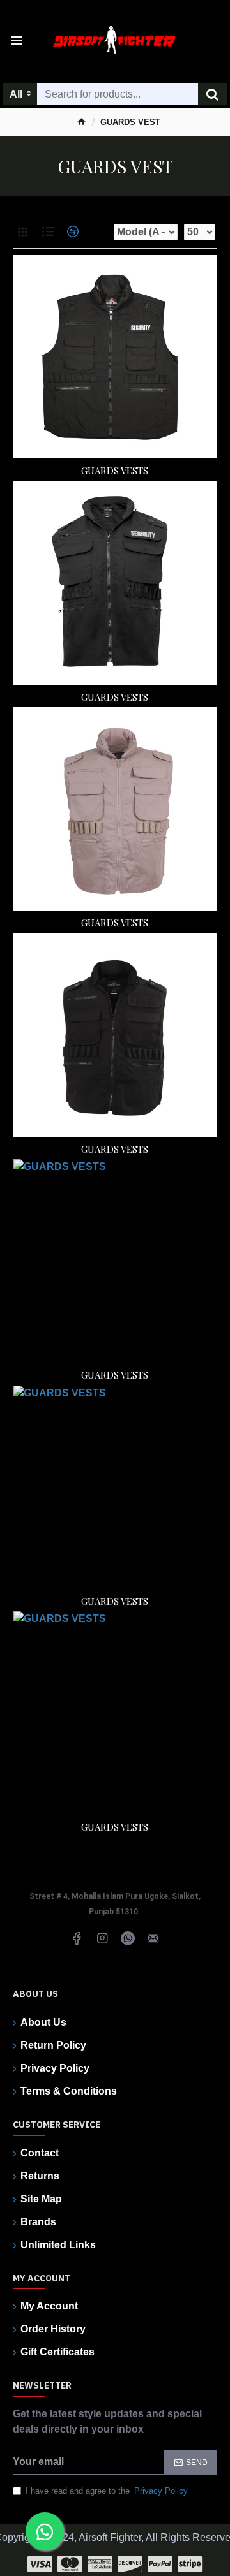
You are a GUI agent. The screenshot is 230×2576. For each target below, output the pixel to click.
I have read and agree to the (107, 2491)
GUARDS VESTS (115, 471)
